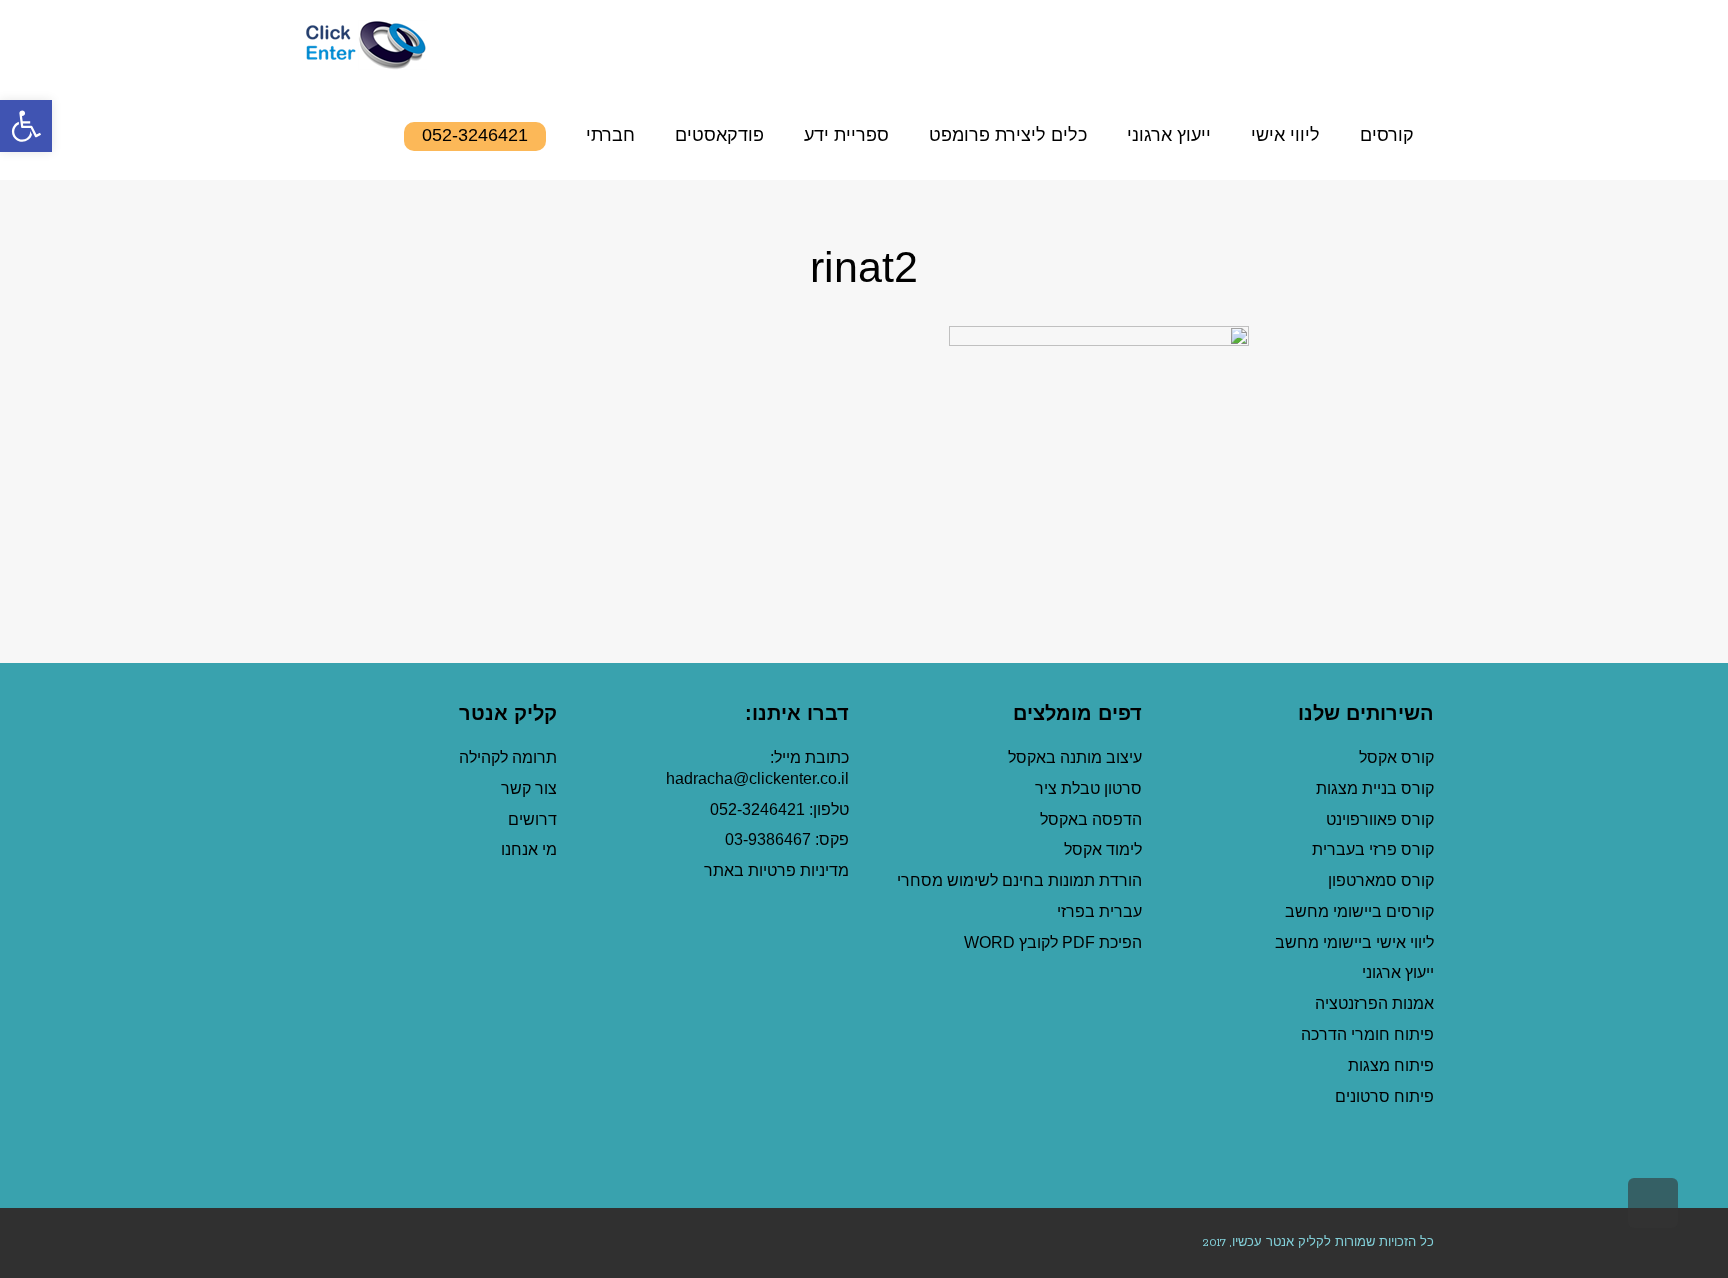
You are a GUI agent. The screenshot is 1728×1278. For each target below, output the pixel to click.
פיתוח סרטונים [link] (1384, 1096)
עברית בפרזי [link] (1099, 911)
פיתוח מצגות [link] (1391, 1065)
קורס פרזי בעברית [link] (1373, 849)
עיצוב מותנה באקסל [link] (1075, 757)
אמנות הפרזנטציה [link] (1374, 1003)
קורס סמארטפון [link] (1381, 880)
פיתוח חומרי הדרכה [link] (1367, 1034)
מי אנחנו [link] (529, 849)
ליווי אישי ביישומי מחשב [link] (1354, 942)
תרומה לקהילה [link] (508, 757)
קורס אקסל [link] (1396, 757)
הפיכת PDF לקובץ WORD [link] (1053, 942)
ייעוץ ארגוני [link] (1398, 972)
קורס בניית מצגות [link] (1375, 788)
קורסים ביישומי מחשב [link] (1359, 911)
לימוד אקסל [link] (1103, 849)
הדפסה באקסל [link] (1091, 819)
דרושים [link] (532, 819)
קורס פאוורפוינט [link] (1378, 819)
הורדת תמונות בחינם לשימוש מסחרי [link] (1019, 880)
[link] (26, 126)
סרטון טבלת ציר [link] (1088, 788)
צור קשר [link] (529, 788)
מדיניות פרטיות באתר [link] (776, 870)
